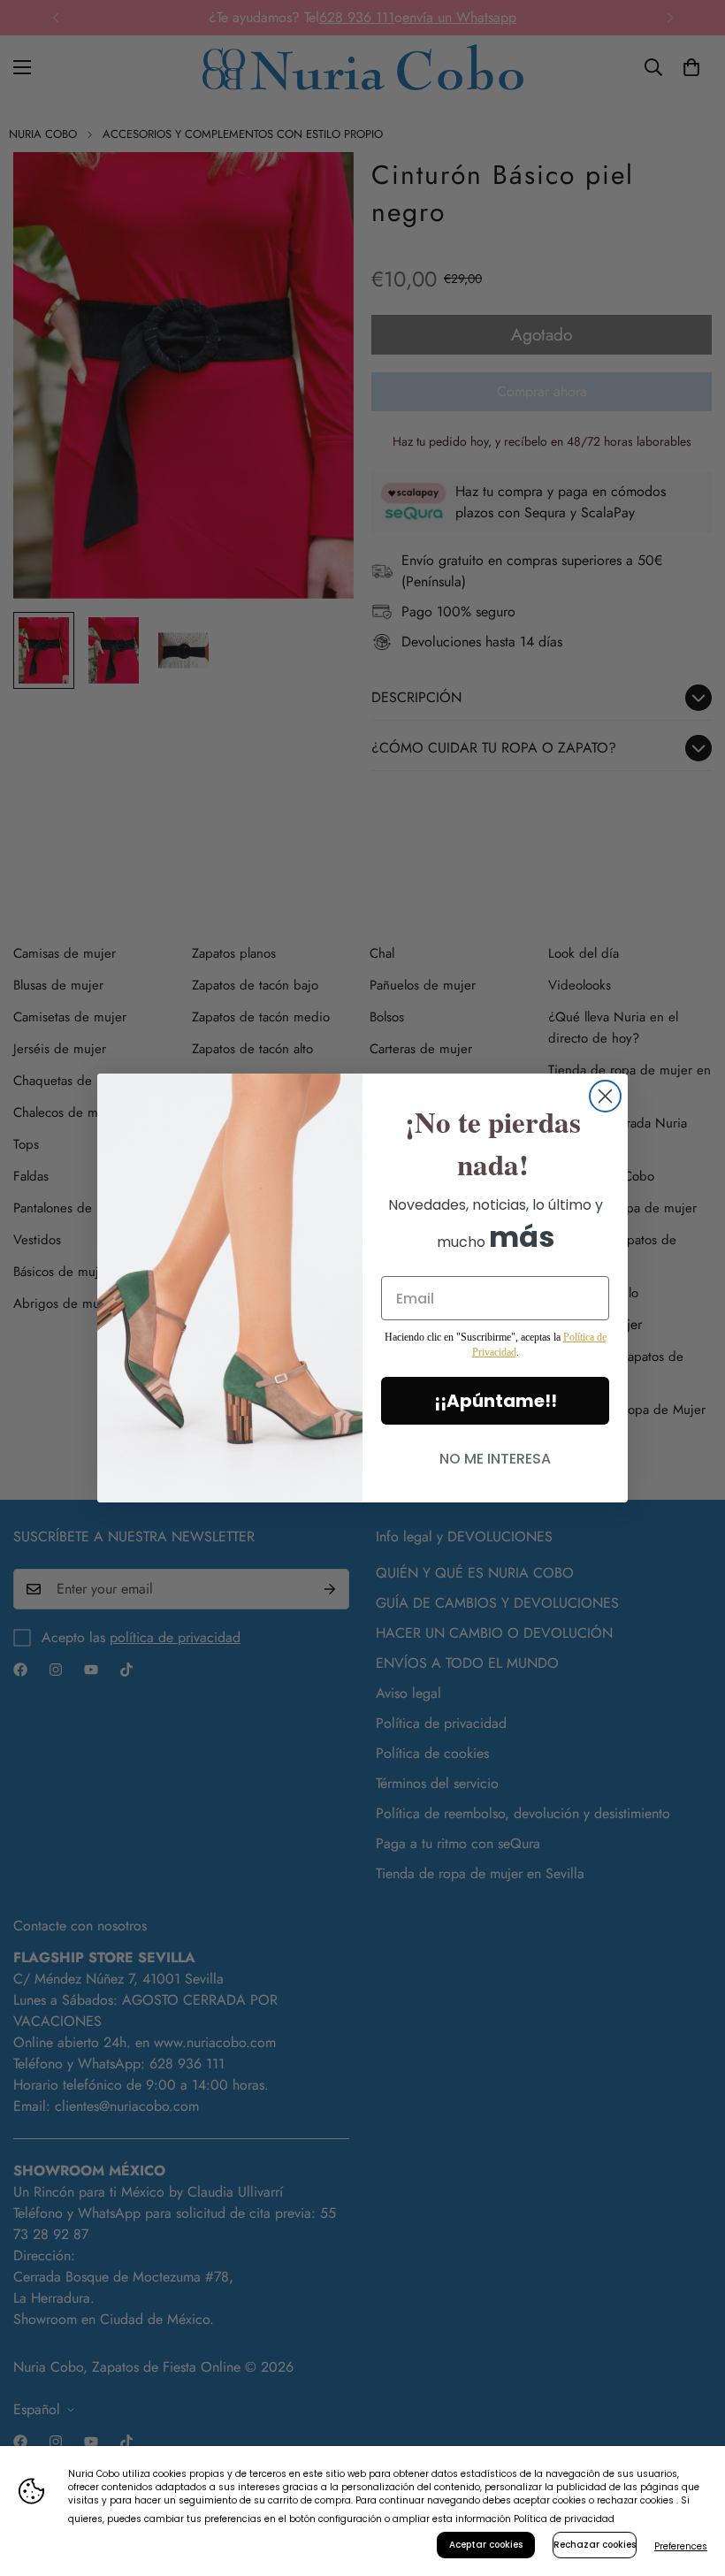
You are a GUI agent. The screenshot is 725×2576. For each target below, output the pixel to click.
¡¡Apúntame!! (496, 1401)
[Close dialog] (605, 1096)
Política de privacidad (564, 2519)
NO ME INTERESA (495, 1459)
